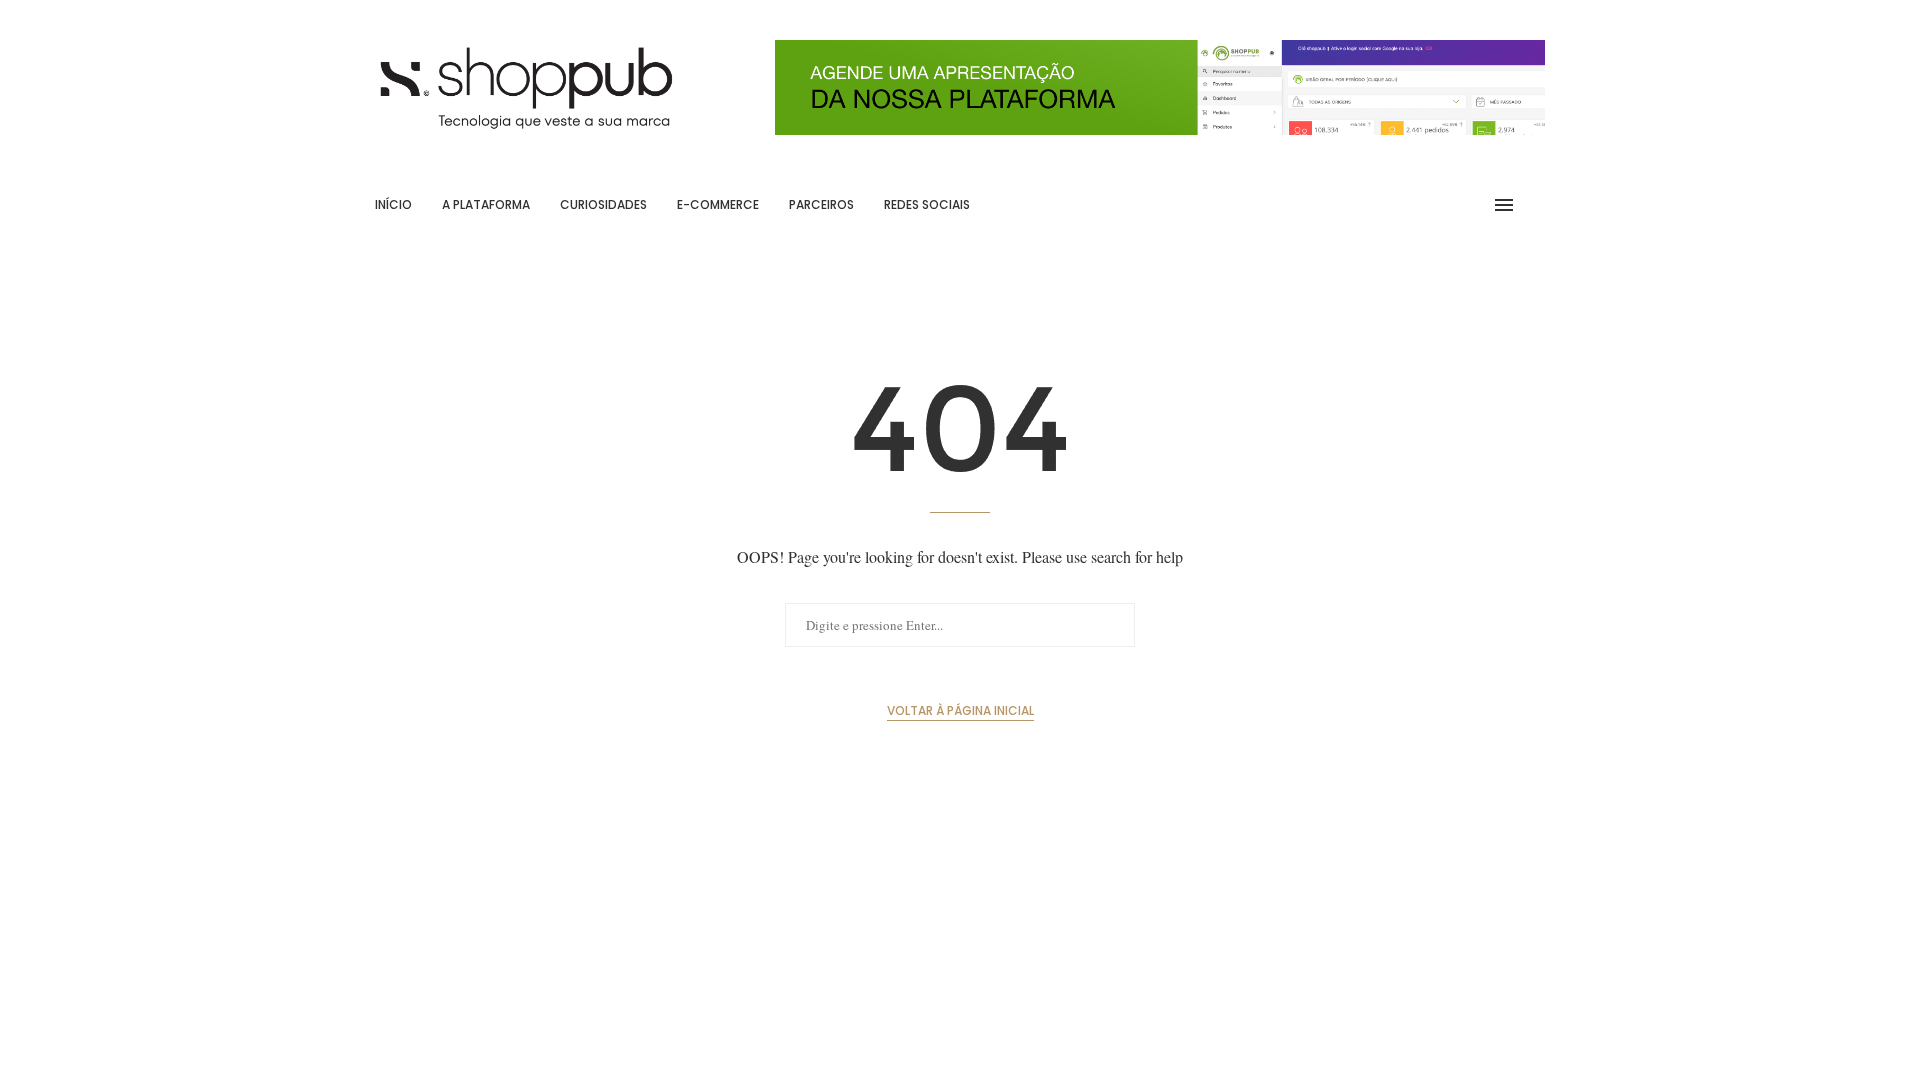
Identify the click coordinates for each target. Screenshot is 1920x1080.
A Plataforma (486, 204)
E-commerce (718, 204)
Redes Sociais (927, 204)
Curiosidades (603, 204)
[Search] (1535, 205)
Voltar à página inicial (960, 710)
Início (393, 204)
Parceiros (821, 204)
